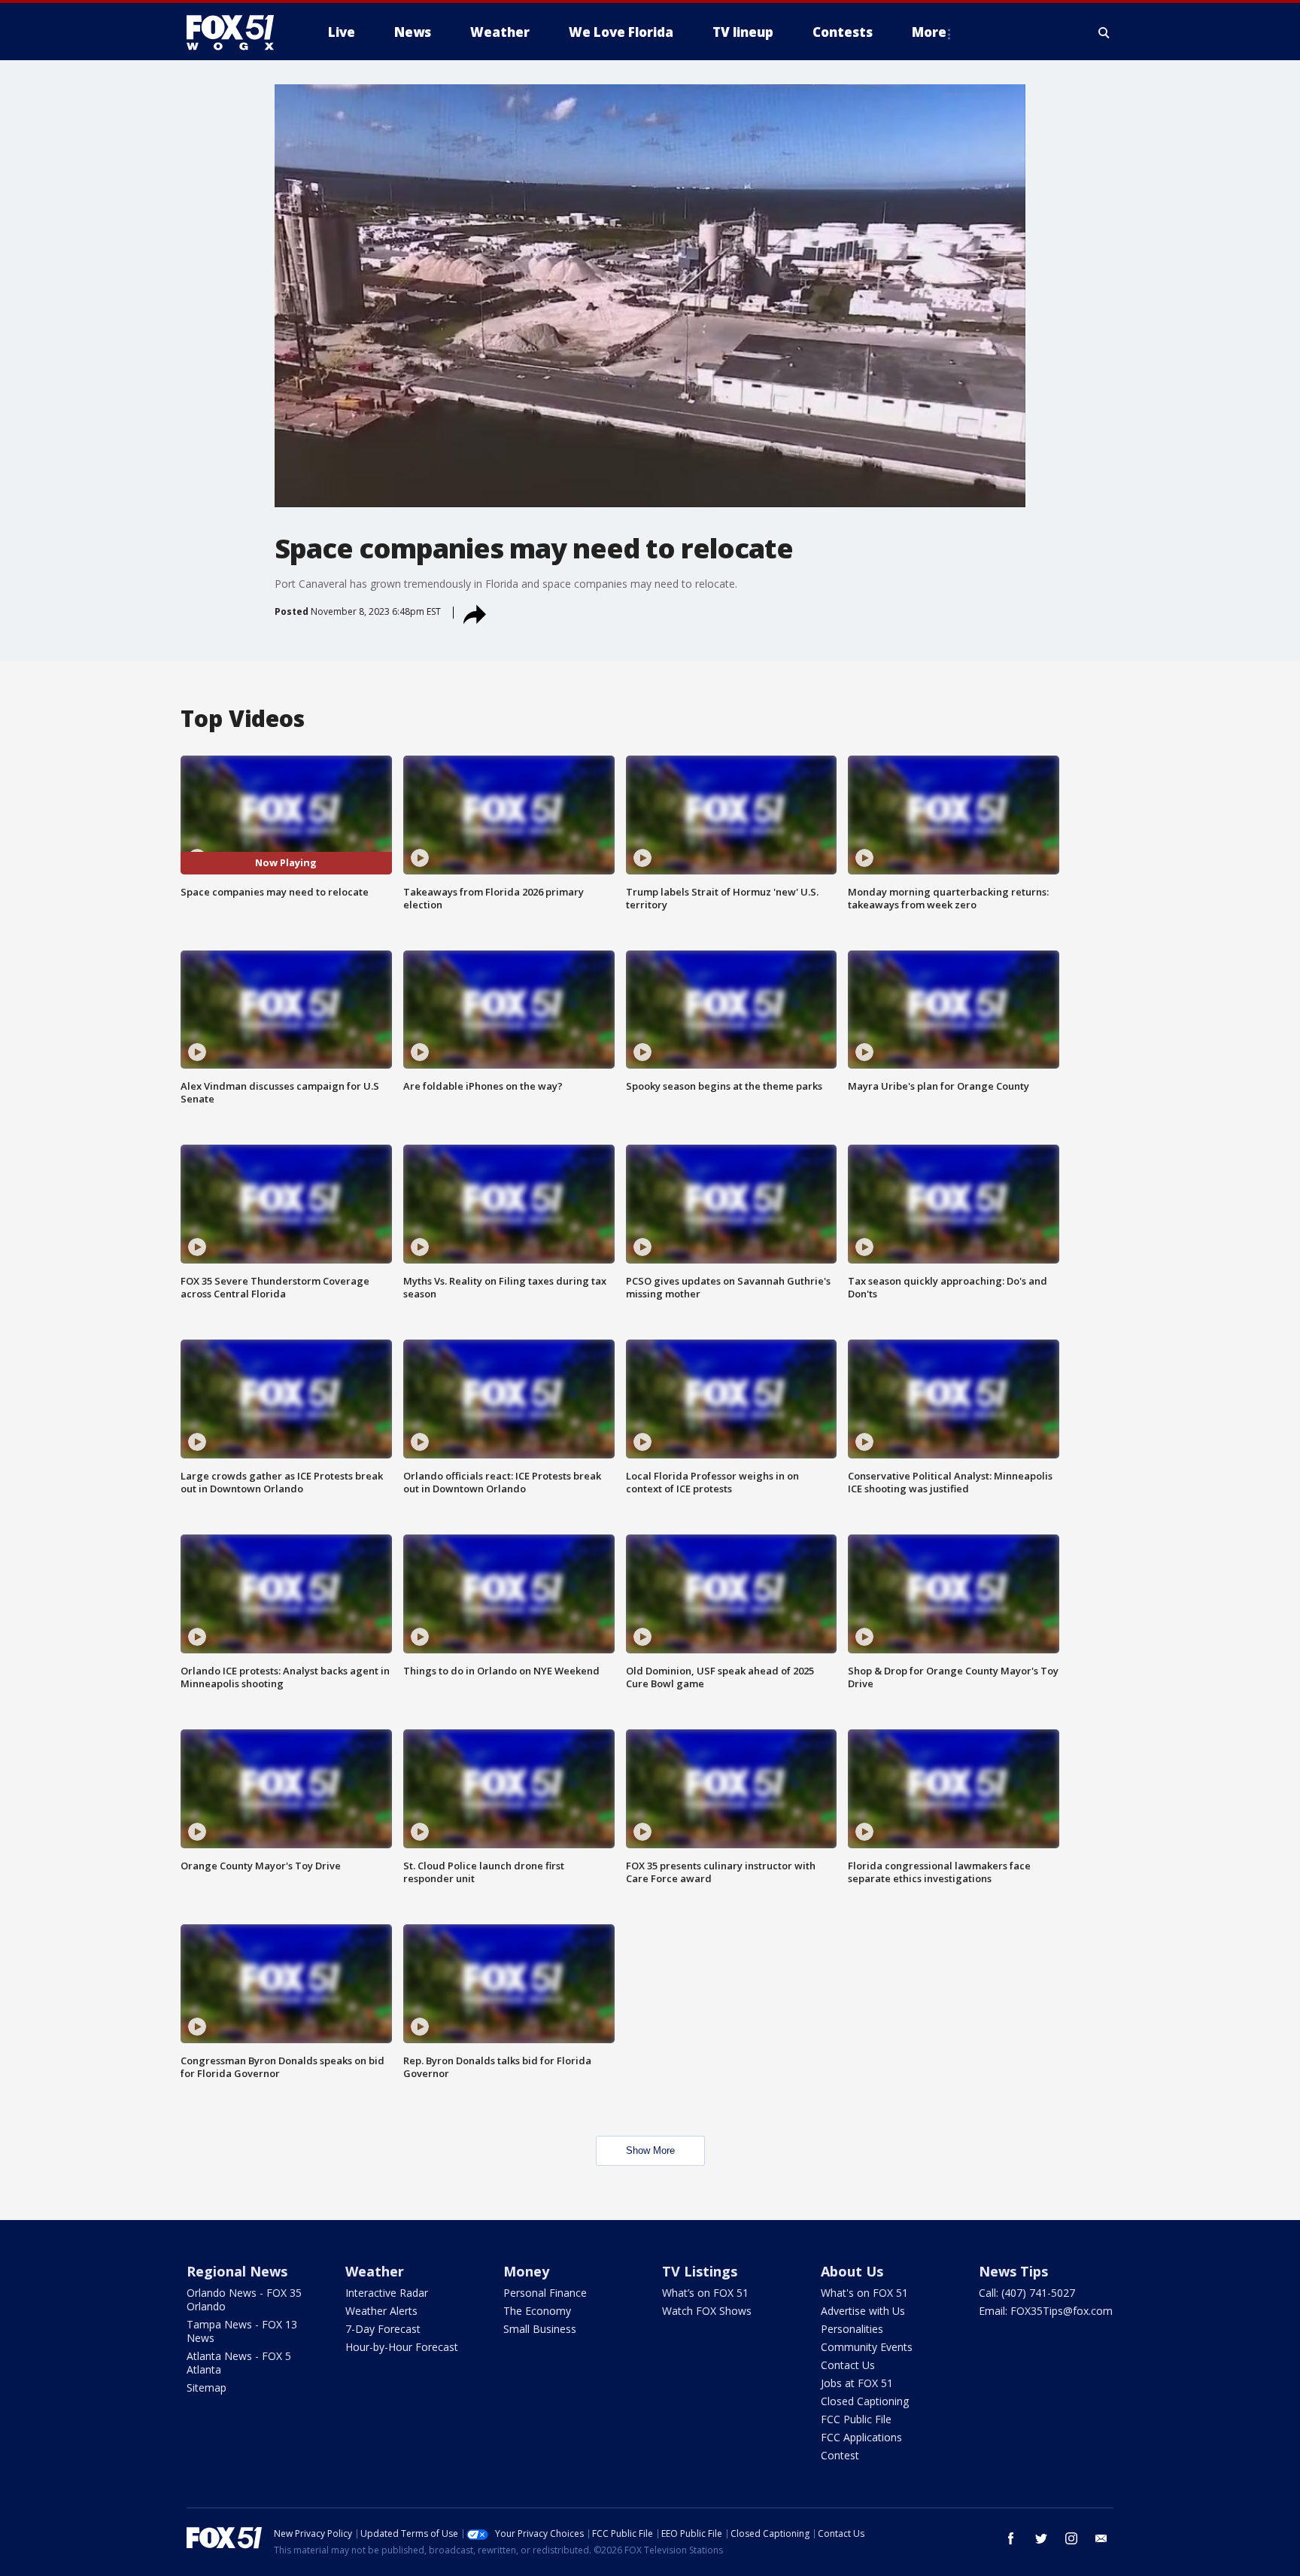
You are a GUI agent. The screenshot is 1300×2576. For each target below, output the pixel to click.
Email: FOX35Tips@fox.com (1046, 2311)
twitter (1041, 2538)
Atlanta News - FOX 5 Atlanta (239, 2363)
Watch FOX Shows (707, 2311)
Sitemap (207, 2387)
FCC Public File (856, 2419)
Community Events (867, 2347)
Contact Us (848, 2365)
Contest (840, 2455)
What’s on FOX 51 (705, 2293)
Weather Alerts (381, 2311)
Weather (375, 2271)
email (1101, 2538)
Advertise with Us (863, 2311)
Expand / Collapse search (1104, 32)
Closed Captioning (865, 2401)
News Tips (1013, 2271)
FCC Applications (861, 2437)
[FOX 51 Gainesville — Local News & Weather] (236, 32)
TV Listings (700, 2271)
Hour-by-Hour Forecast (402, 2347)
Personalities (852, 2329)
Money (526, 2271)
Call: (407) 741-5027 (1027, 2293)
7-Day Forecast (383, 2329)
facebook (1011, 2538)
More (929, 32)
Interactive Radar (387, 2293)
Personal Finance (545, 2293)
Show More (650, 2150)
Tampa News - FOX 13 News (242, 2331)
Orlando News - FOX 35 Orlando (244, 2299)
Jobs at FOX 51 (857, 2383)
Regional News (237, 2271)
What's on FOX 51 (864, 2293)
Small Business (540, 2329)
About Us (852, 2271)
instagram (1071, 2538)
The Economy (537, 2311)
